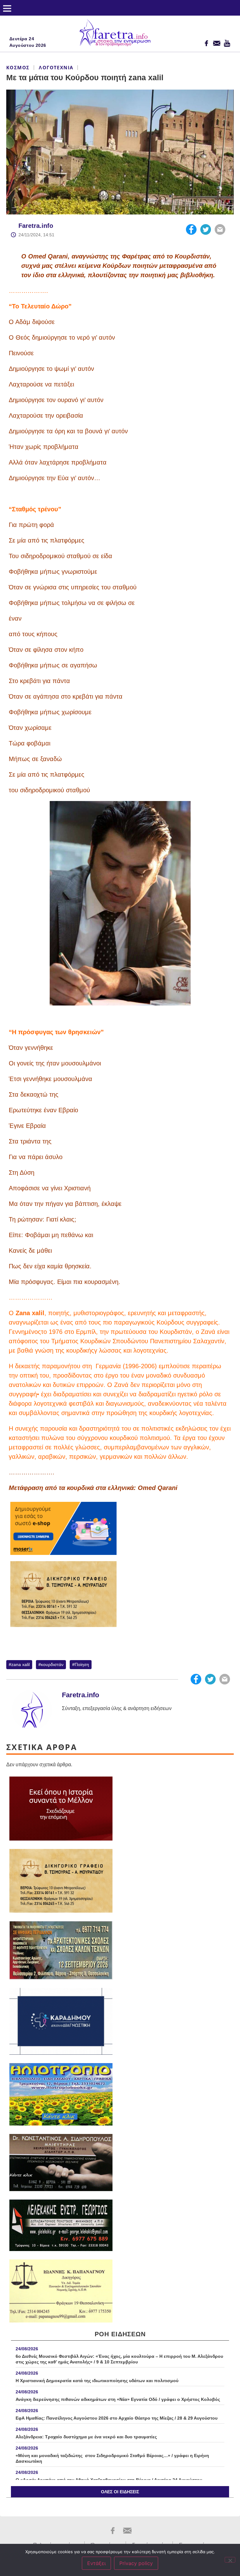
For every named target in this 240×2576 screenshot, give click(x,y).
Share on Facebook (191, 229)
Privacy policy (136, 2563)
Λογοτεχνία (56, 67)
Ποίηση (82, 1664)
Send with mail (220, 229)
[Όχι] (230, 2560)
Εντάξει (96, 2563)
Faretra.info (36, 226)
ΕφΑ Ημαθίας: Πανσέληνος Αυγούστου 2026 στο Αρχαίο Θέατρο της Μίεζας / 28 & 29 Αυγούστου (117, 2418)
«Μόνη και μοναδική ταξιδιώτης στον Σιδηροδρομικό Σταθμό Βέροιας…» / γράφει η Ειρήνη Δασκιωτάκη (112, 2458)
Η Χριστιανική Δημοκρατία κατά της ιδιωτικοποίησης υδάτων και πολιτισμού (97, 2381)
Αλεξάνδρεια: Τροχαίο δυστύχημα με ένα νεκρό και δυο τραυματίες (86, 2437)
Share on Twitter (206, 229)
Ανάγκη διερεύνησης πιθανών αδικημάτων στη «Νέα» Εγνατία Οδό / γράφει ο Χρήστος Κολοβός (118, 2399)
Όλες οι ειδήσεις (120, 2492)
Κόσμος (18, 67)
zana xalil (20, 1664)
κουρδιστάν (52, 1664)
